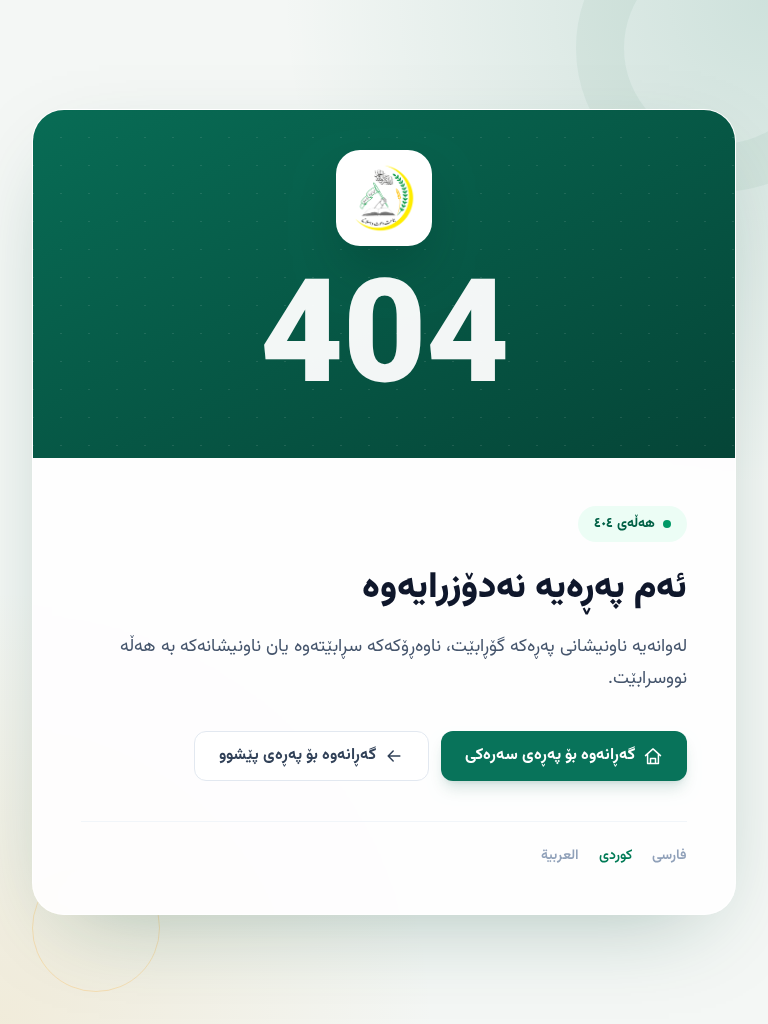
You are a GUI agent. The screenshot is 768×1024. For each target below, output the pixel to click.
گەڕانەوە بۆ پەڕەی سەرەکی (550, 755)
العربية (560, 856)
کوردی (615, 856)
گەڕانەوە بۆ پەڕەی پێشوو (297, 755)
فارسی (669, 856)
